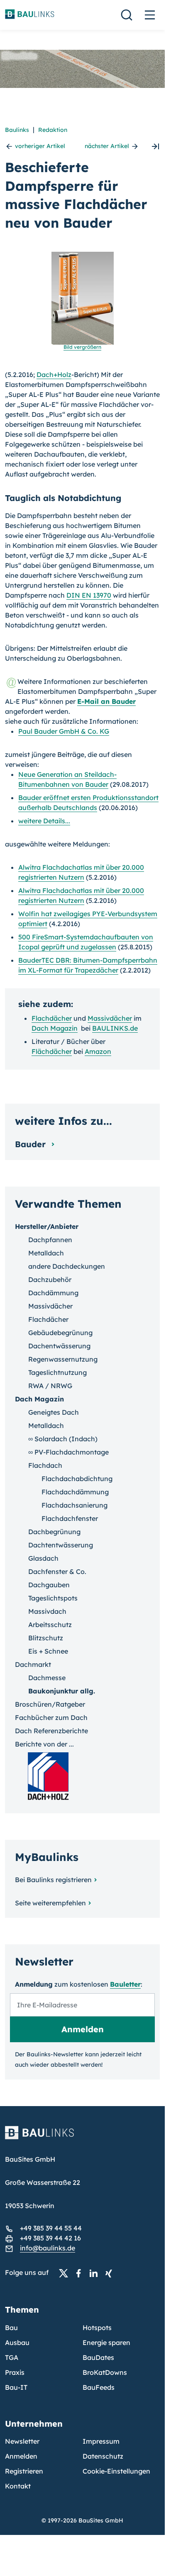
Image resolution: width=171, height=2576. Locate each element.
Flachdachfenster (70, 1518)
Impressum (101, 2441)
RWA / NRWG (50, 1386)
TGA (12, 2357)
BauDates (98, 2357)
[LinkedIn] (96, 2273)
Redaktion (53, 130)
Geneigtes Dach (54, 1412)
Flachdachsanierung (75, 1505)
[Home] (82, 2138)
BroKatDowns (105, 2372)
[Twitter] (66, 2273)
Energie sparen (106, 2342)
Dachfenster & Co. (57, 1571)
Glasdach (43, 1558)
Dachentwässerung (59, 1346)
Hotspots (97, 2328)
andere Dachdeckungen (67, 1266)
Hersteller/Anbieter (47, 1226)
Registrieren (24, 2471)
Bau (11, 2328)
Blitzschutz (46, 1638)
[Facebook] (81, 2273)
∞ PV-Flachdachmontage (68, 1452)
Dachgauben (49, 1585)
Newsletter (22, 2441)
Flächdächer (52, 1051)
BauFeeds (99, 2387)
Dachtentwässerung (61, 1545)
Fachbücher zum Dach (51, 1717)
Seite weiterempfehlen (50, 1903)
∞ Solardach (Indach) (63, 1439)
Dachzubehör (50, 1279)
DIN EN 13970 (89, 595)
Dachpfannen (50, 1240)
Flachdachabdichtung (77, 1479)
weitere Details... (44, 821)
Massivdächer (110, 1018)
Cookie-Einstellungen (116, 2471)
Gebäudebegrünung (60, 1333)
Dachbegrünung (54, 1532)
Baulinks (17, 130)
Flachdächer (52, 1018)
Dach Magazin (55, 1028)
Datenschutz (103, 2456)
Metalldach (46, 1253)
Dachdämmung (53, 1293)
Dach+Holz (54, 375)
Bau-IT (16, 2387)
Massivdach (47, 1611)
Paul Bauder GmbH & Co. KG (64, 731)
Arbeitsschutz (50, 1625)
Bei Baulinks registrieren (53, 1880)
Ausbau (17, 2342)
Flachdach (45, 1465)
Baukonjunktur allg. (62, 1691)
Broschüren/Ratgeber (50, 1704)
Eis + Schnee (48, 1651)
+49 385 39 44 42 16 (50, 2238)
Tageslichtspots (53, 1598)
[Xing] (111, 2273)
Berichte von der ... (44, 1744)
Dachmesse (47, 1678)
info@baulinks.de (48, 2248)
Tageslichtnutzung (57, 1372)
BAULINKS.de (115, 1028)
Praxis (15, 2372)
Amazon (98, 1051)
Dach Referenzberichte (51, 1731)
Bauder (32, 1144)
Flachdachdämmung (75, 1492)
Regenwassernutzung (63, 1359)
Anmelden (21, 2456)
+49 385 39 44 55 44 (51, 2228)
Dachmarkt (33, 1664)
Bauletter (125, 1984)
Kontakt (18, 2486)
